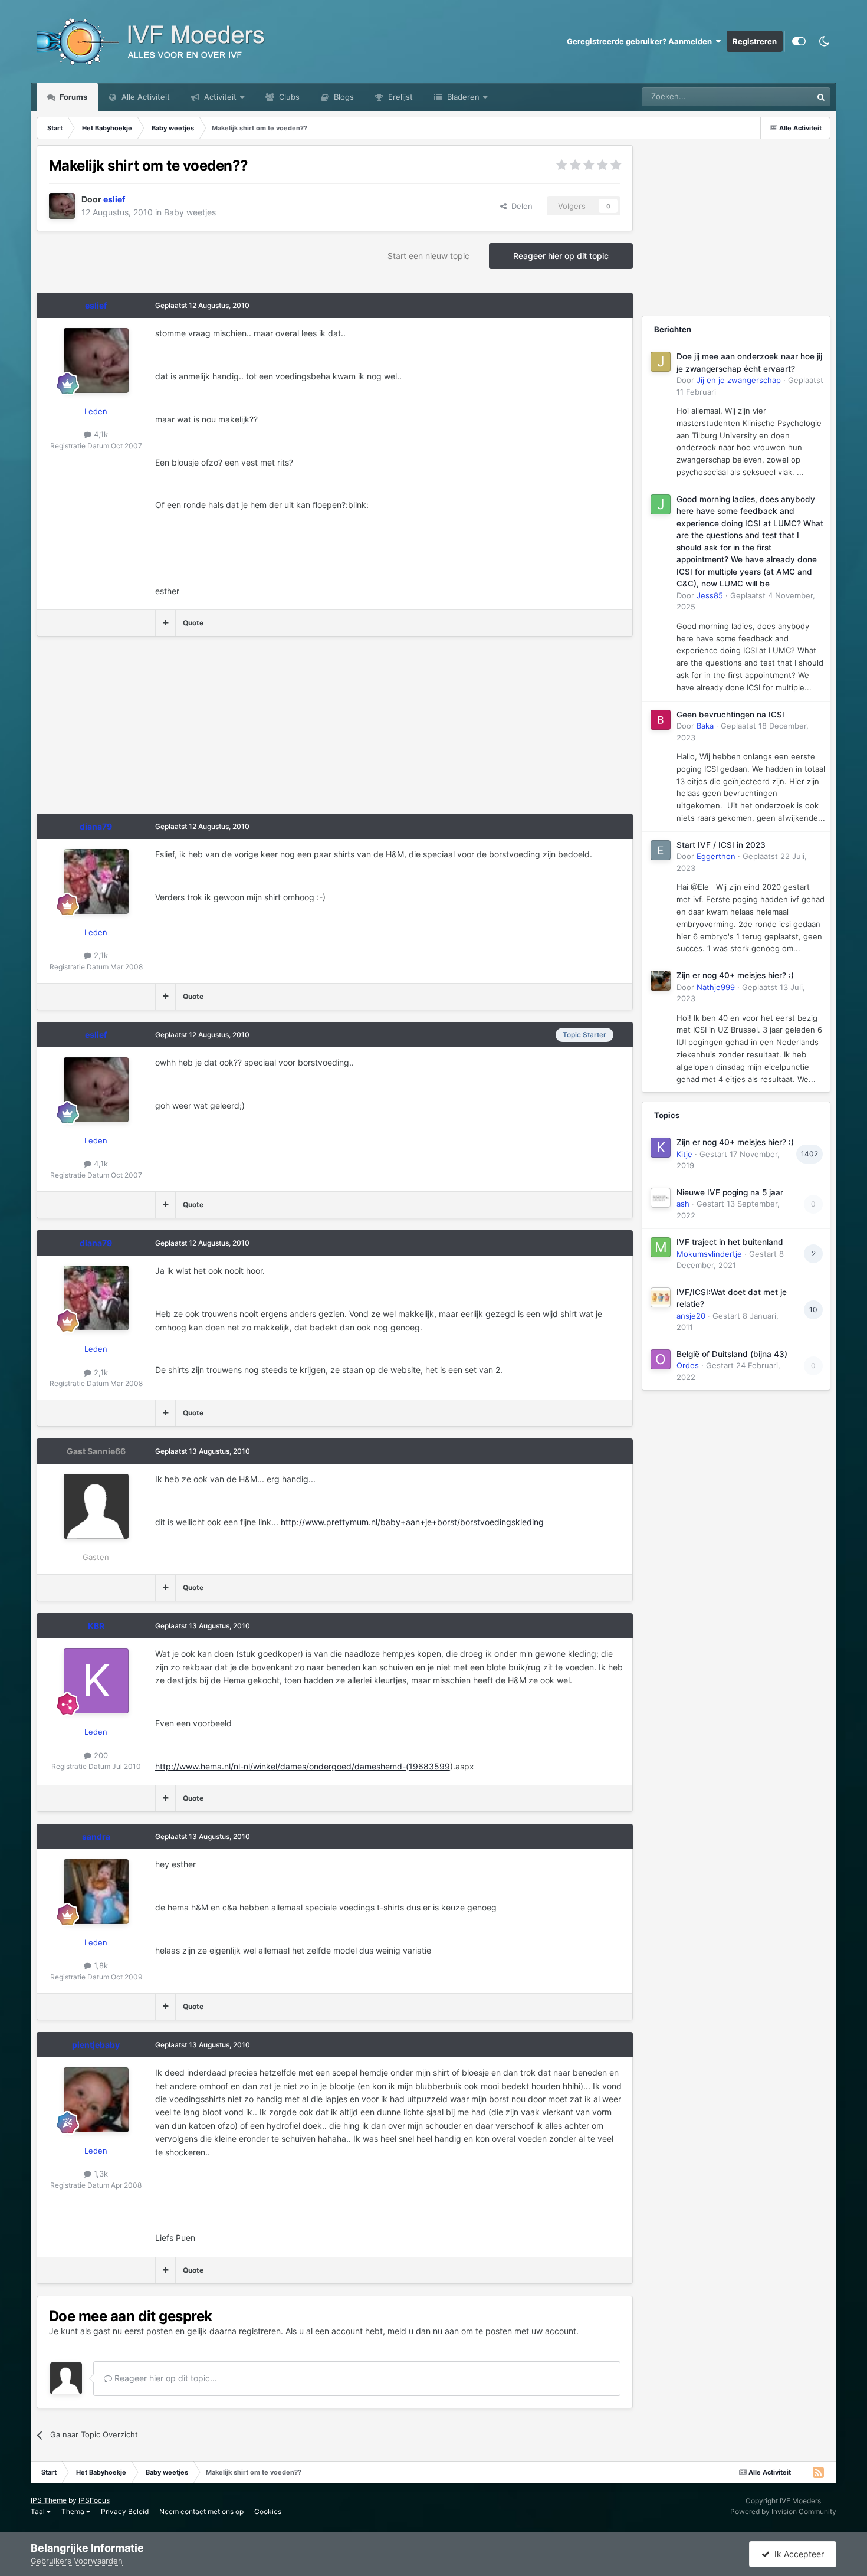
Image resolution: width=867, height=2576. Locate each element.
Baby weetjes (190, 212)
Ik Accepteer (797, 2554)
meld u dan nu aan (423, 2331)
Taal (39, 2511)
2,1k (100, 955)
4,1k (100, 434)
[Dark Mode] (824, 41)
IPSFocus (94, 2500)
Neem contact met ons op (201, 2511)
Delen (520, 206)
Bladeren (462, 97)
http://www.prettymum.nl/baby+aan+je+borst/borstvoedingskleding (412, 1522)
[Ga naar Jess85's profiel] (661, 504)
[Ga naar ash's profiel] (661, 1198)
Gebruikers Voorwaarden (77, 2561)
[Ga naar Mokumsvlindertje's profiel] (661, 1247)
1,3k (100, 2174)
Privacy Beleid (125, 2511)
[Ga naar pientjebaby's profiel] (96, 2100)
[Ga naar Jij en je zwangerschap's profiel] (661, 362)
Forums (73, 97)
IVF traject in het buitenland (730, 1242)
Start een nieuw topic (428, 256)
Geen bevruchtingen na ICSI (730, 715)
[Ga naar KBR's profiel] (96, 1681)
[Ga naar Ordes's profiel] (661, 1359)
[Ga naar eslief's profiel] (62, 206)
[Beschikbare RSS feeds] (818, 2472)
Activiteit (219, 97)
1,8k (100, 1965)
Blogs (343, 97)
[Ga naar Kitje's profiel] (661, 1148)
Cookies (268, 2511)
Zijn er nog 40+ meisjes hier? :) (735, 975)
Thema (74, 2511)
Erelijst (399, 97)
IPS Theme (49, 2500)
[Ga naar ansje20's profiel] (661, 1297)
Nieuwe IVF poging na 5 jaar (730, 1192)
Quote (193, 623)
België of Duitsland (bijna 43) (732, 1354)
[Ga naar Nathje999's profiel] (661, 981)
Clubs (288, 97)
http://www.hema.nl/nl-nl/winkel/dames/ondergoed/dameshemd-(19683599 (303, 1766)
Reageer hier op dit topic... (165, 2378)
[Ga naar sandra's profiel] (96, 1892)
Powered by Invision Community (783, 2511)
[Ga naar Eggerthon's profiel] (661, 850)
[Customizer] (799, 41)
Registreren (755, 41)
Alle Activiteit (144, 97)
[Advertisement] (251, 731)
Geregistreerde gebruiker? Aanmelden (641, 41)
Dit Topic (781, 96)
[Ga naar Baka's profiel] (661, 720)
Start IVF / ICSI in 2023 (721, 845)
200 (100, 1755)
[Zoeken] (821, 97)
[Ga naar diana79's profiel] (96, 881)
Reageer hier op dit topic (561, 256)
